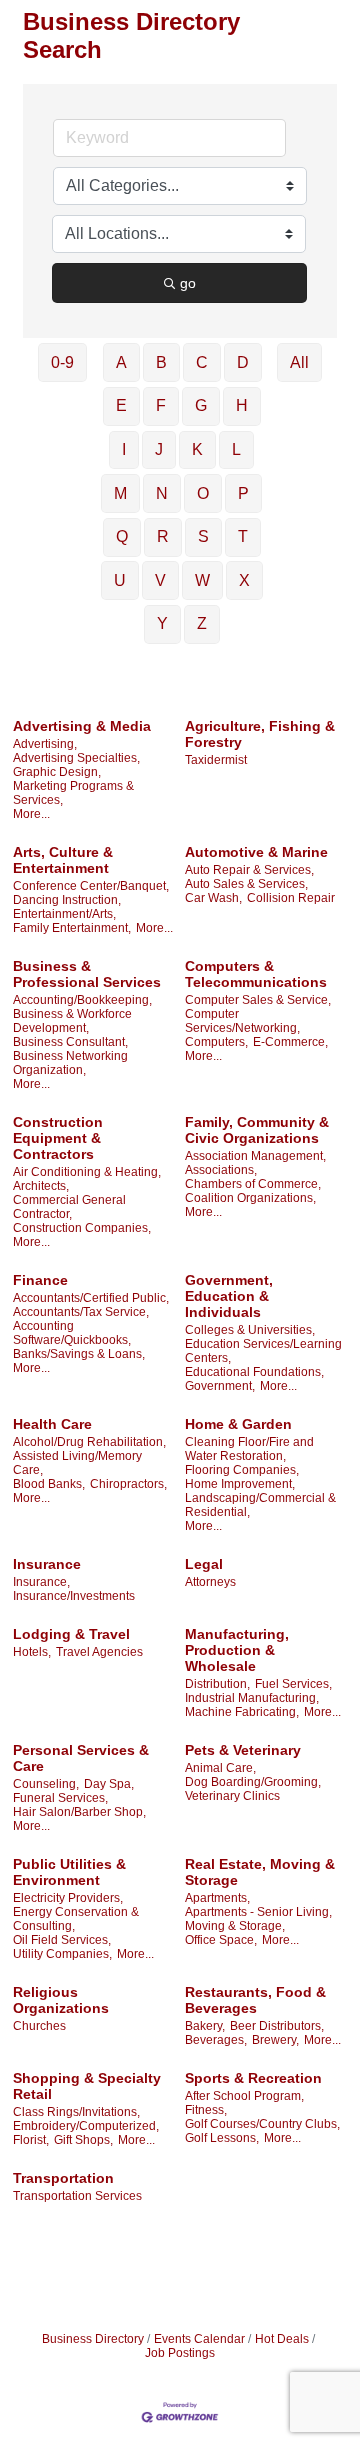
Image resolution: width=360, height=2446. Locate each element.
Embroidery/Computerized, (86, 2126)
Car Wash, (213, 898)
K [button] (197, 449)
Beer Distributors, (277, 2026)
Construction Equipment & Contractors (58, 1138)
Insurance (47, 1564)
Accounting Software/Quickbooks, (72, 1333)
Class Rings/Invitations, (76, 2112)
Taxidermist (216, 760)
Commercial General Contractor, (69, 1207)
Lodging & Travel (71, 1634)
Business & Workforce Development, (72, 1021)
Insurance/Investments (74, 1596)
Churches (39, 2026)
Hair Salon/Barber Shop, (79, 1812)
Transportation (63, 2178)
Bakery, (205, 2026)
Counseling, (46, 1784)
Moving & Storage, (235, 1926)
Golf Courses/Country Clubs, (262, 2124)
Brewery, (275, 2040)
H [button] (242, 405)
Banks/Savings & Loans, (79, 1354)
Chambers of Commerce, (253, 1184)
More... (31, 814)
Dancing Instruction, (67, 900)
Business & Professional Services (87, 974)
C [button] (202, 362)
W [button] (202, 580)
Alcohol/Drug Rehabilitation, (89, 1442)
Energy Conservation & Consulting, (76, 1919)
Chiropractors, (128, 1484)
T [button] (243, 536)
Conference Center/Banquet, (91, 886)
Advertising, (45, 744)
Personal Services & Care (81, 1758)
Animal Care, (220, 1768)
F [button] (161, 405)
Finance (40, 1280)
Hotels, (32, 1652)
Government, (220, 1386)
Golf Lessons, (222, 2138)
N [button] (162, 493)
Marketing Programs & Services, (73, 793)
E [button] (121, 405)
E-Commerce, (290, 1042)
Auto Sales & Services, (246, 884)
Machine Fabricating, (242, 1712)
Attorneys (210, 1582)
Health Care (52, 1424)
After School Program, (244, 2096)
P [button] (243, 493)
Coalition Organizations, (250, 1198)
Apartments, (217, 1898)
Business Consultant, (70, 1042)
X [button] (244, 580)
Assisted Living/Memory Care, (77, 1463)
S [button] (203, 536)
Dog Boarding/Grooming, (253, 1782)
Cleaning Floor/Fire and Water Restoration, (249, 1449)
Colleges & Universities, (250, 1330)
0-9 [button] (62, 362)
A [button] (121, 362)
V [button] (160, 580)
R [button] (163, 536)
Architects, (41, 1186)
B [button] (161, 362)
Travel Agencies (99, 1652)
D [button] (243, 362)
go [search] (188, 283)
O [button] (203, 493)
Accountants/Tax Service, (81, 1312)
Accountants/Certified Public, (91, 1298)
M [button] (120, 493)
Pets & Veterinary (243, 1750)
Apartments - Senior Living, (258, 1912)
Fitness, (206, 2110)
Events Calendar (199, 2339)
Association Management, (255, 1156)
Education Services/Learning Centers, (263, 1351)
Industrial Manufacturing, (252, 1698)
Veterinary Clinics (232, 1796)
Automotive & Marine (256, 852)
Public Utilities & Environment (69, 1872)
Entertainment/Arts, (64, 914)
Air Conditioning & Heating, (87, 1172)
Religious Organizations (61, 2000)
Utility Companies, (62, 1954)
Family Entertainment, (72, 928)
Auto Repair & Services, (249, 870)
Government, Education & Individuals (229, 1296)
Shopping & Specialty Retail (87, 2086)
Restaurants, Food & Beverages (255, 2000)
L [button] (236, 449)
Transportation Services (77, 2196)
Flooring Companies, (242, 1470)
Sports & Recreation (253, 2078)
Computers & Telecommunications (256, 974)
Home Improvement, (240, 1484)
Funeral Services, (60, 1798)
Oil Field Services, (62, 1940)
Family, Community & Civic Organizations (257, 1130)
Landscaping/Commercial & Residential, (260, 1505)
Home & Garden (238, 1424)
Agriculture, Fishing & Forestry (260, 734)
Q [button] (122, 536)
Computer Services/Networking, (242, 1021)
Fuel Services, (293, 1684)
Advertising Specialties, (76, 758)
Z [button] (202, 623)
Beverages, (216, 2040)
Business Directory (93, 2339)
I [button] (124, 449)
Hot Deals (282, 2339)
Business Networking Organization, (70, 1063)
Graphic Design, (57, 772)
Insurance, (41, 1582)
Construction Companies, (82, 1228)
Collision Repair (291, 898)
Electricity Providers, (68, 1898)
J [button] (159, 449)
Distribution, (217, 1684)
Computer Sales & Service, (258, 1000)
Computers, (216, 1042)
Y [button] (162, 623)
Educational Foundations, (254, 1372)
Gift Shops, (83, 2140)
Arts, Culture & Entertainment (63, 860)
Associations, (221, 1170)
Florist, (31, 2140)
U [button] (120, 580)
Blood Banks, (49, 1484)
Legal (204, 1564)
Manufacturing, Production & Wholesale (237, 1650)
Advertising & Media (82, 726)
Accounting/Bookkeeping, (82, 1000)
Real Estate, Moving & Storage (260, 1872)
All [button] (299, 362)
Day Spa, (109, 1784)
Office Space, (221, 1940)
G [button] (201, 405)
